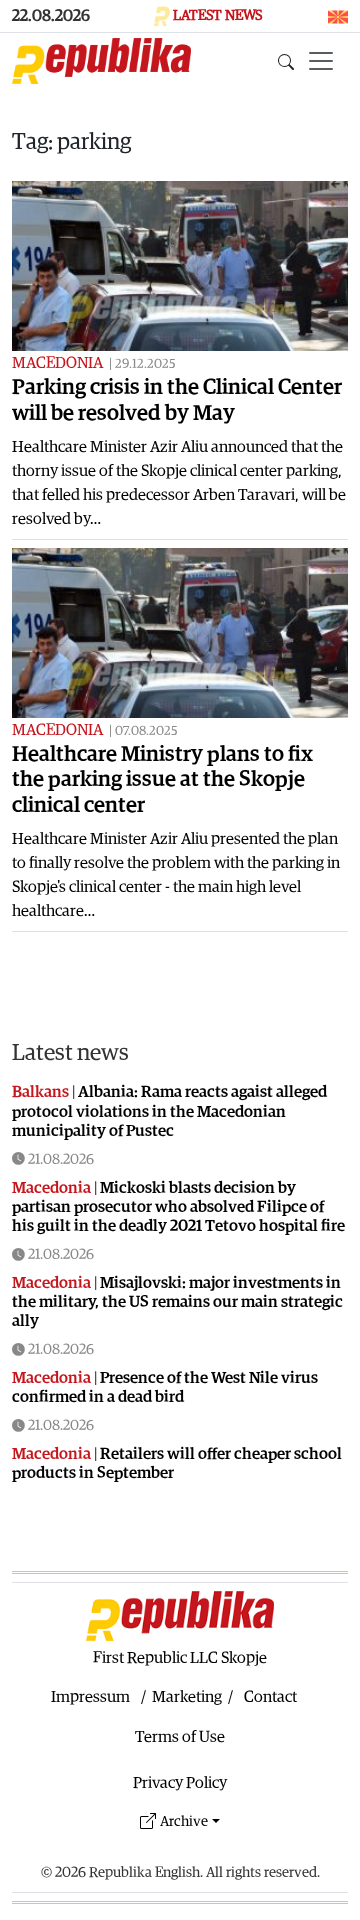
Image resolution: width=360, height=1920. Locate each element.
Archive (184, 1821)
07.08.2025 (146, 731)
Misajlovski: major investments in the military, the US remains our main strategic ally (177, 1302)
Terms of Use (180, 1737)
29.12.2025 (145, 364)
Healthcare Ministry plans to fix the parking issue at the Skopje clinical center (162, 780)
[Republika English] (101, 61)
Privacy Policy (180, 1783)
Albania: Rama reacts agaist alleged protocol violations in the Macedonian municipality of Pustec (169, 1111)
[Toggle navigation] (321, 61)
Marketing (187, 1697)
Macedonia (57, 363)
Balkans (40, 1092)
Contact (270, 1697)
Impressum (90, 1697)
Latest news (70, 1053)
